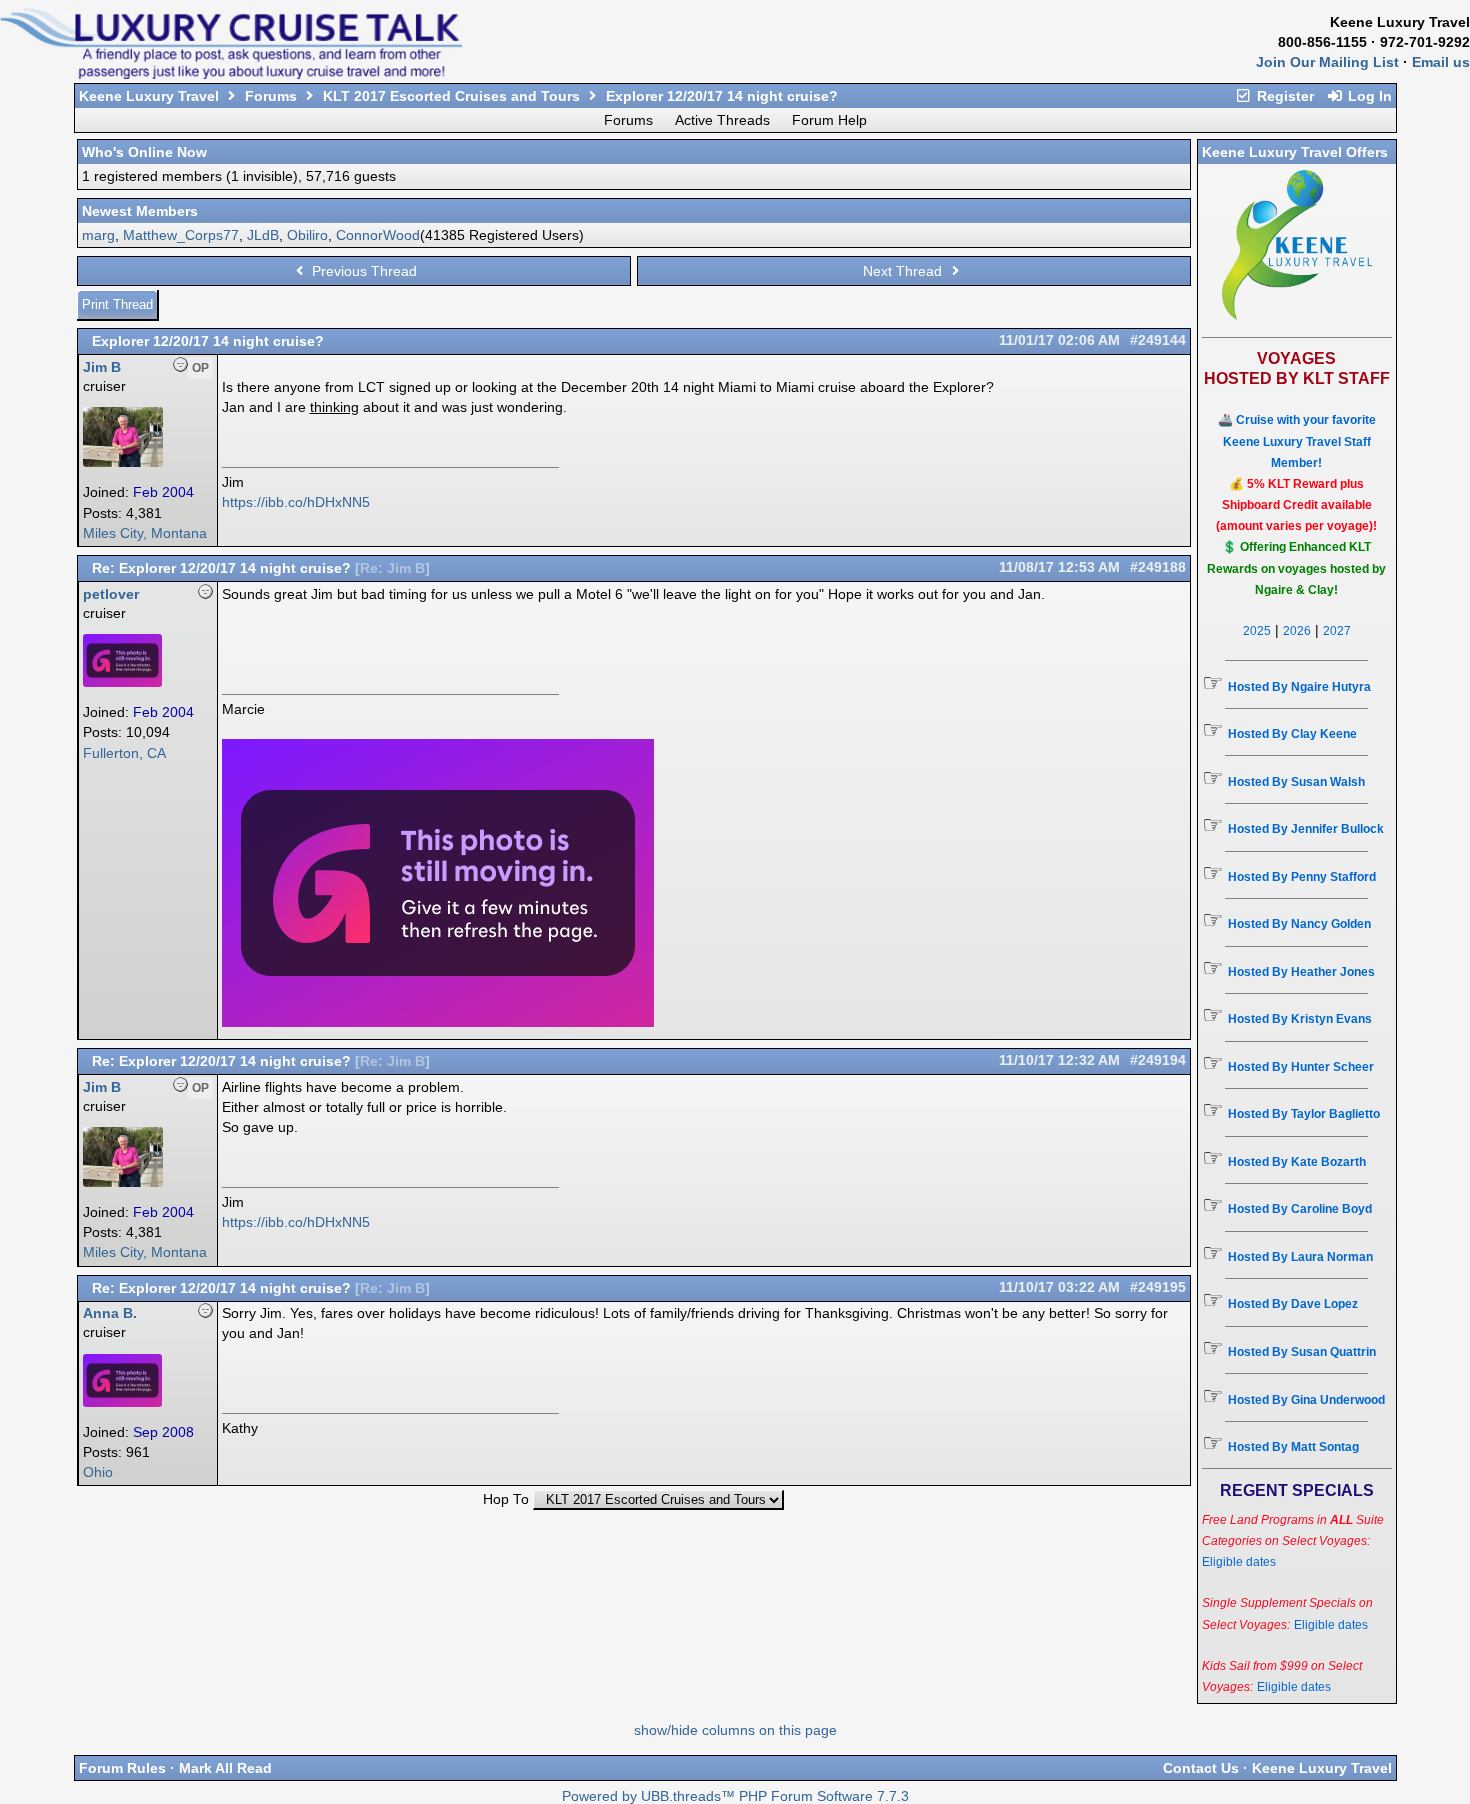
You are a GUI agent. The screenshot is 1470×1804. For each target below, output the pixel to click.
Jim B (102, 367)
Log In (1368, 96)
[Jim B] (123, 462)
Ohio (98, 1472)
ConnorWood (378, 235)
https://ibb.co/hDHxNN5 (296, 502)
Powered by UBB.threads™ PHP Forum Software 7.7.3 (735, 1796)
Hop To (506, 1499)
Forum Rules (122, 1768)
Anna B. (110, 1313)
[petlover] (123, 682)
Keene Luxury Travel (149, 96)
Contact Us (1201, 1768)
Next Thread (904, 271)
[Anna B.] (123, 1402)
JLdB (263, 235)
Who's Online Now (144, 152)
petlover (111, 594)
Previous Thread (362, 271)
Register (1283, 96)
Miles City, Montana (145, 533)
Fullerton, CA (124, 753)
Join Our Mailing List (1327, 62)
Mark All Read (225, 1768)
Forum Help (829, 120)
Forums (271, 96)
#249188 (1158, 567)
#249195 (1158, 1287)
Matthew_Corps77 (181, 235)
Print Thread (117, 304)
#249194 (1158, 1060)
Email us (1441, 62)
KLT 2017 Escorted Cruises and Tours (451, 96)
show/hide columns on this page (735, 1730)
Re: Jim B (392, 568)
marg (98, 235)
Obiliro (307, 235)
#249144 (1158, 340)
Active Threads (722, 120)
